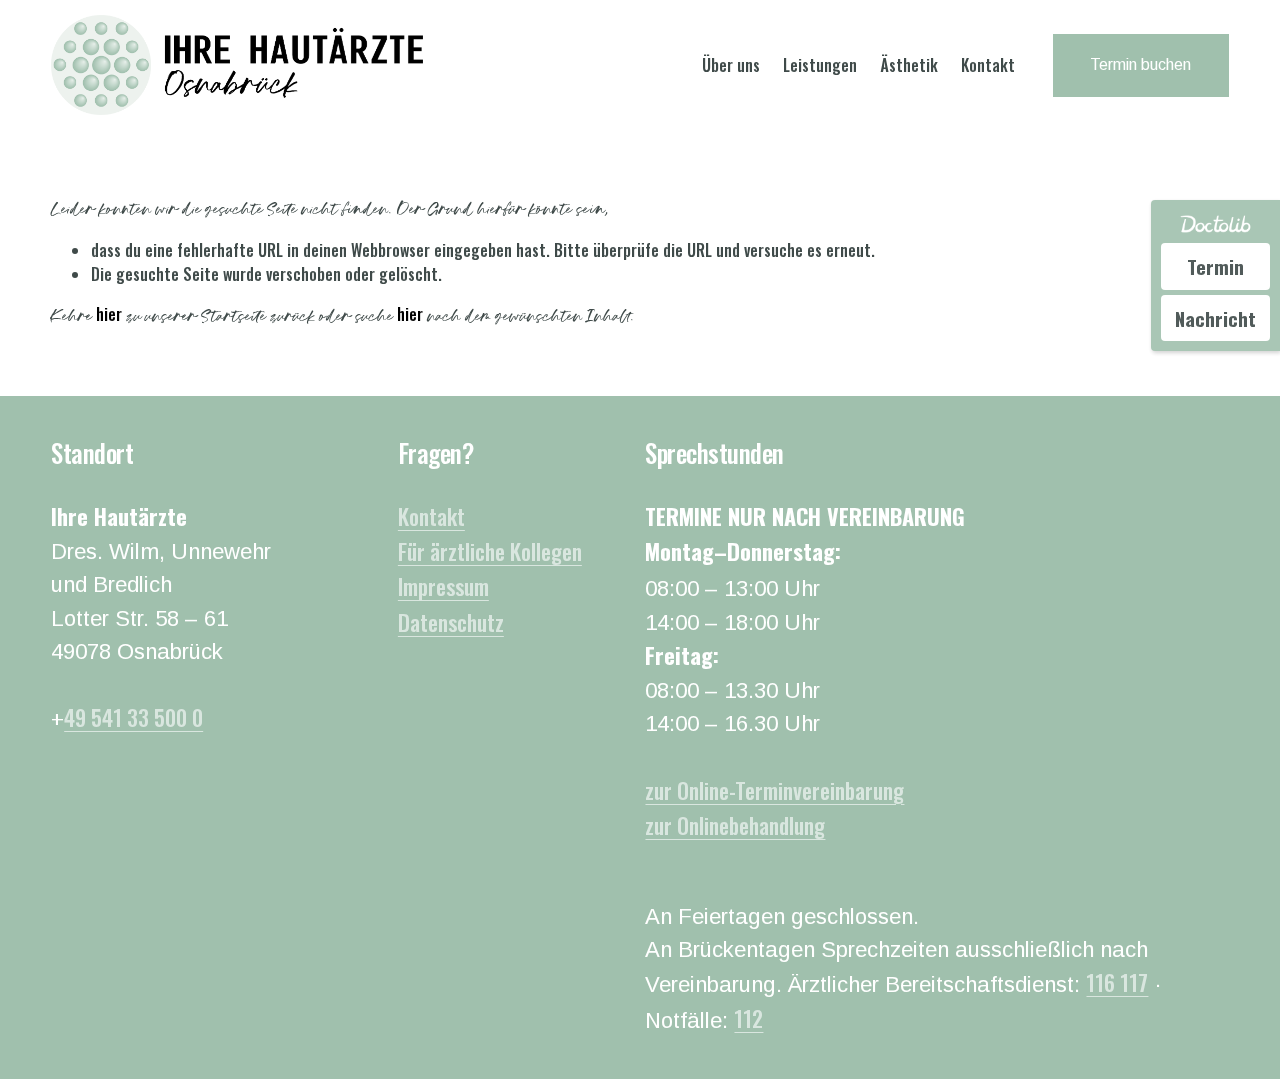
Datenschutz (451, 622)
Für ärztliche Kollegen (490, 551)
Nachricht (1215, 318)
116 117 (1117, 982)
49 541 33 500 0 (133, 717)
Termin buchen (1140, 64)
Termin (1215, 266)
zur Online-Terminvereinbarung (774, 790)
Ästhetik (909, 65)
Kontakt (988, 65)
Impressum (443, 586)
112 (748, 1018)
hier (109, 314)
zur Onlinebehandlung (735, 825)
